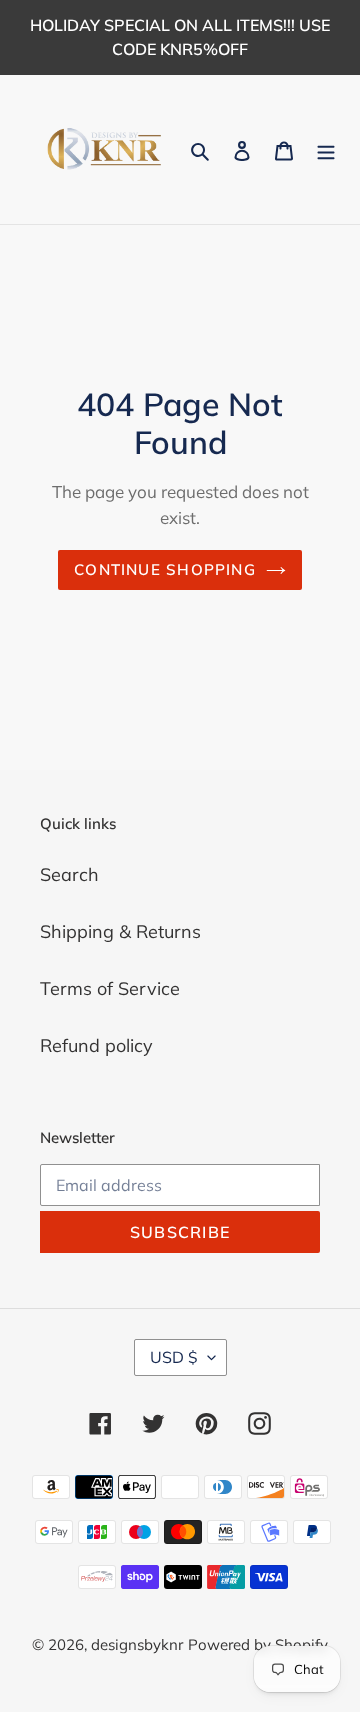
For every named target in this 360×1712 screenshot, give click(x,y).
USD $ (174, 1357)
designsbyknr (137, 1644)
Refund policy (96, 1045)
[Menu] (326, 149)
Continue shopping (165, 569)
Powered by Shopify (258, 1644)
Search (69, 874)
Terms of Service (110, 988)
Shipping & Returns (120, 931)
